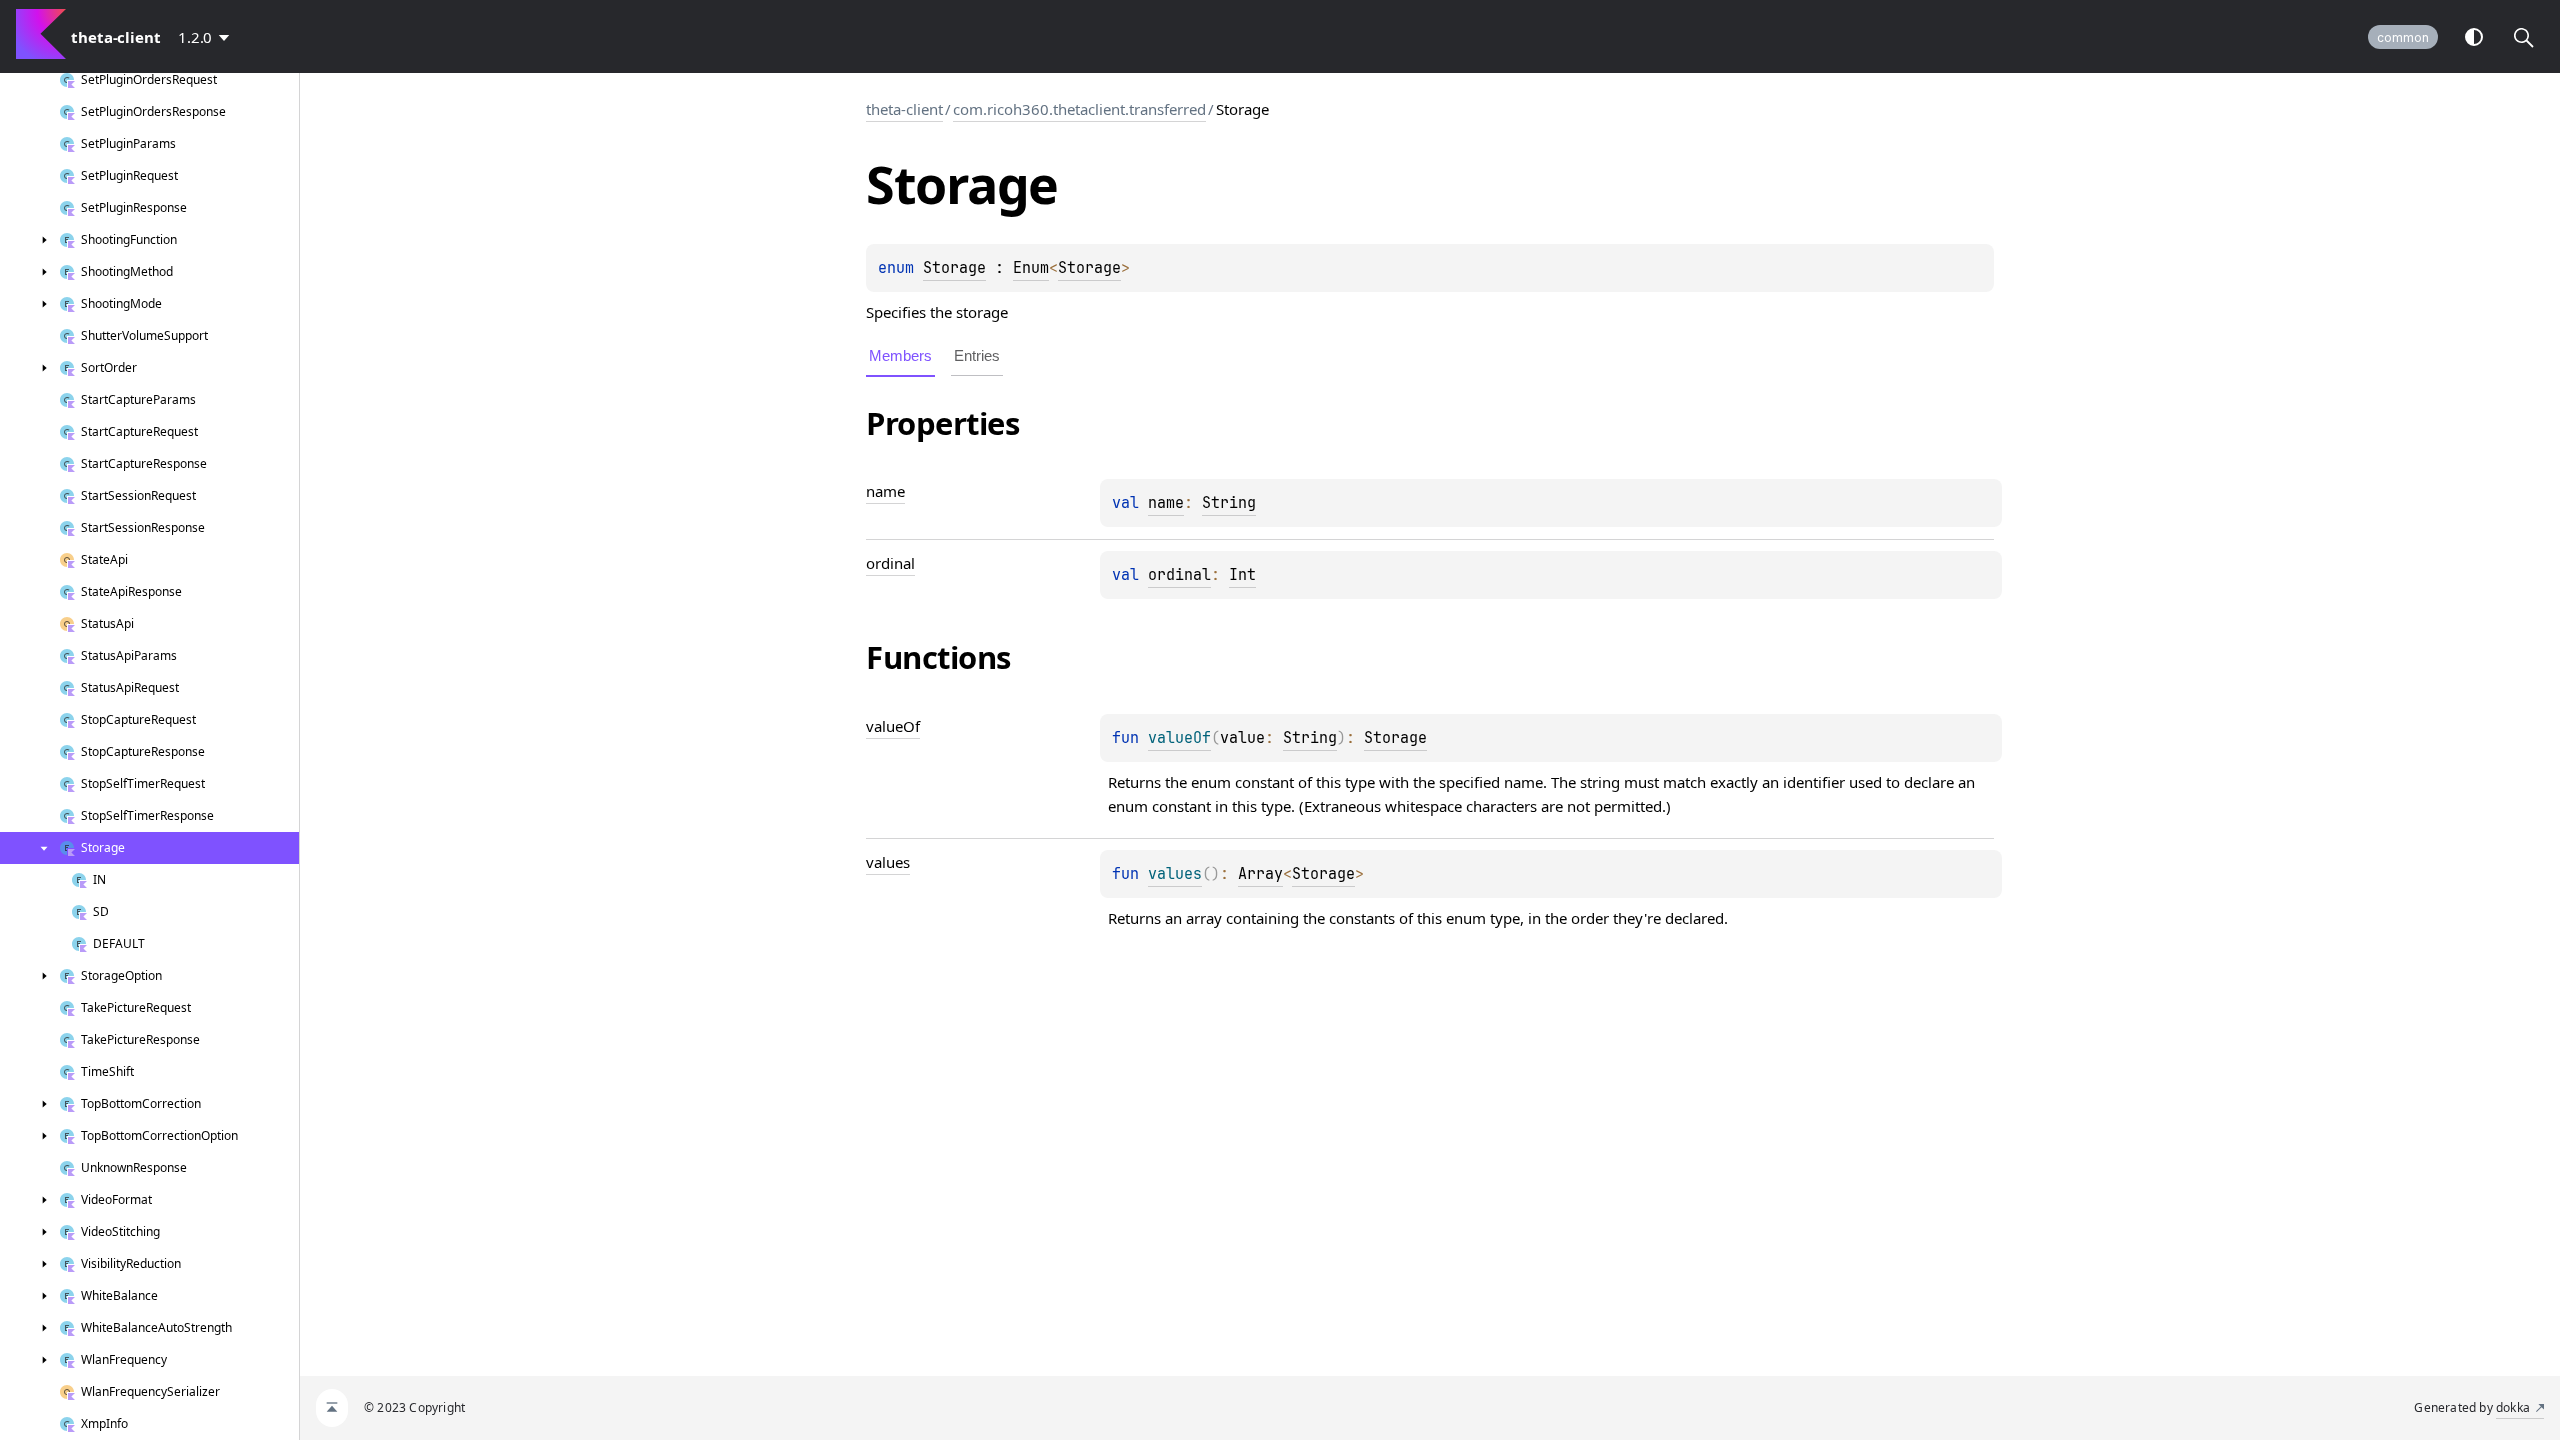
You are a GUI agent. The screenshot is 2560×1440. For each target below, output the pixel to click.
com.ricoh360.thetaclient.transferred (1079, 109)
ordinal (1179, 575)
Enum (1031, 268)
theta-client (904, 109)
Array (1260, 874)
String (1229, 503)
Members (900, 355)
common (2403, 37)
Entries (977, 355)
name (1166, 503)
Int (1242, 575)
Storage (954, 268)
